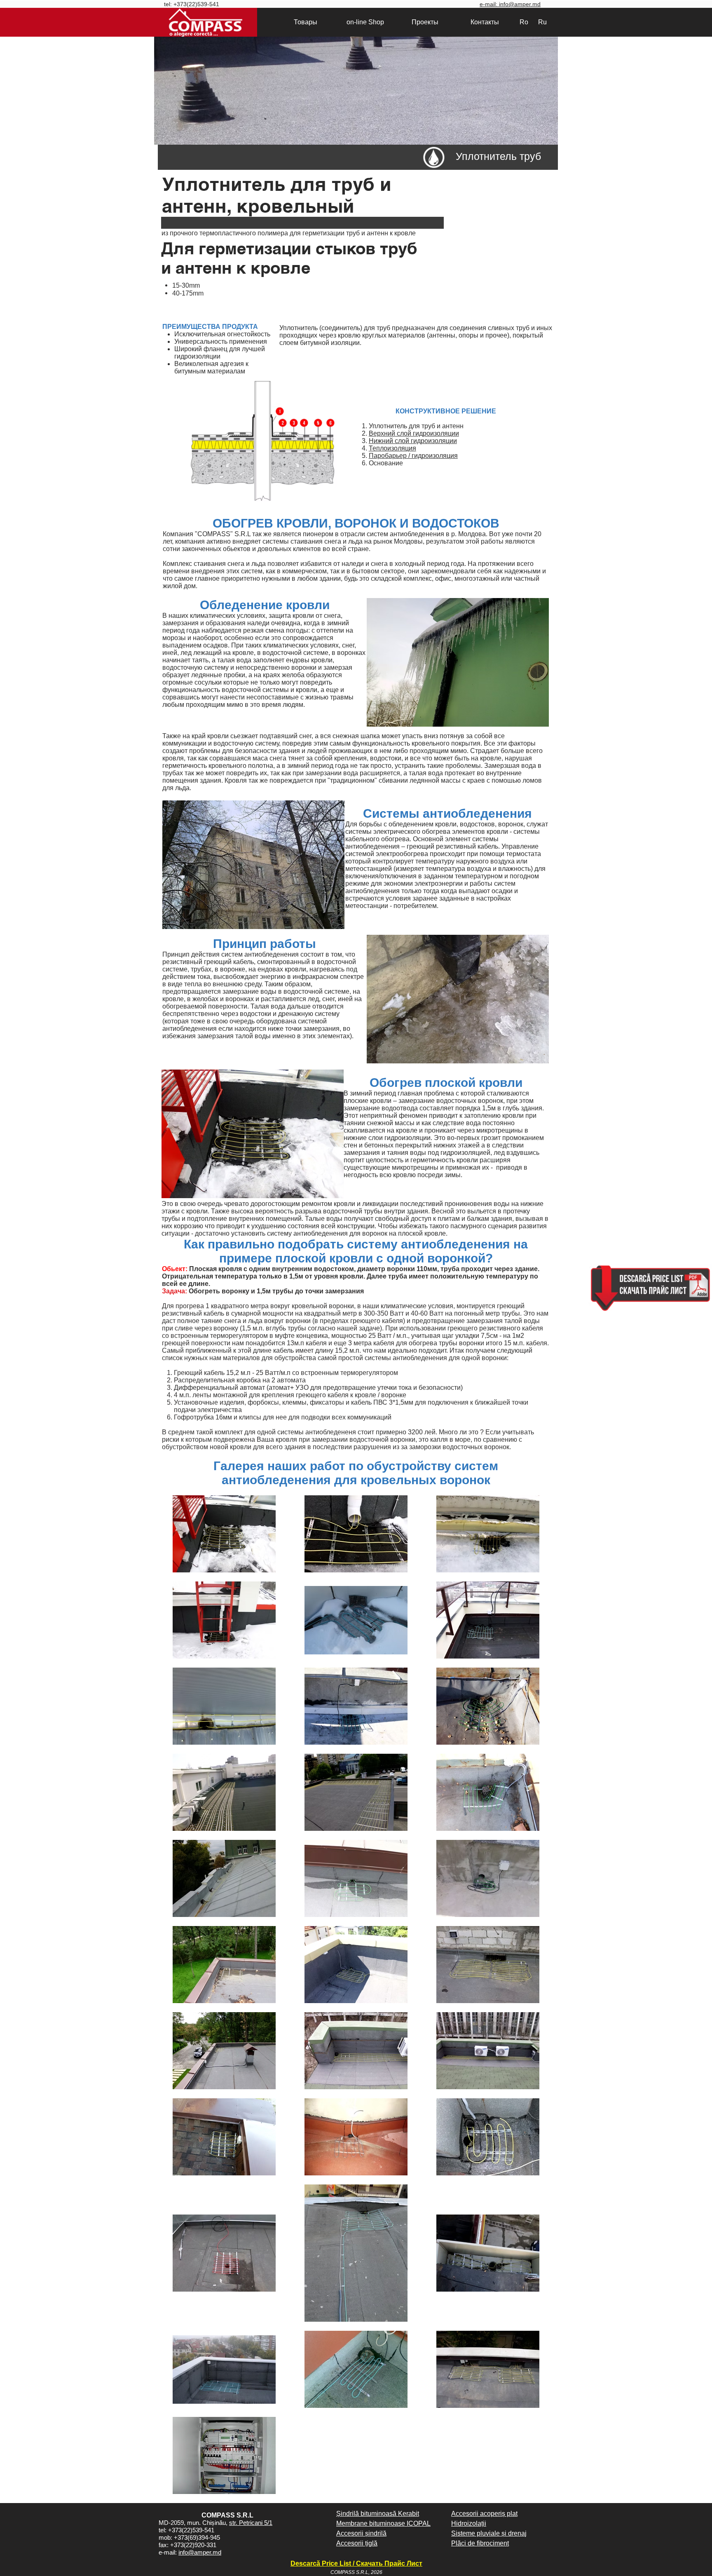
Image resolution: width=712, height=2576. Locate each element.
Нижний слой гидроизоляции (413, 441)
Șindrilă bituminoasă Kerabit (378, 2514)
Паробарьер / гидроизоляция (413, 456)
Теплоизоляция (392, 448)
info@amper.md (200, 2552)
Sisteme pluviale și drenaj (489, 2533)
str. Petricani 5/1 (251, 2523)
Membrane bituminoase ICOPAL (383, 2523)
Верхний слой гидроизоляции (414, 433)
